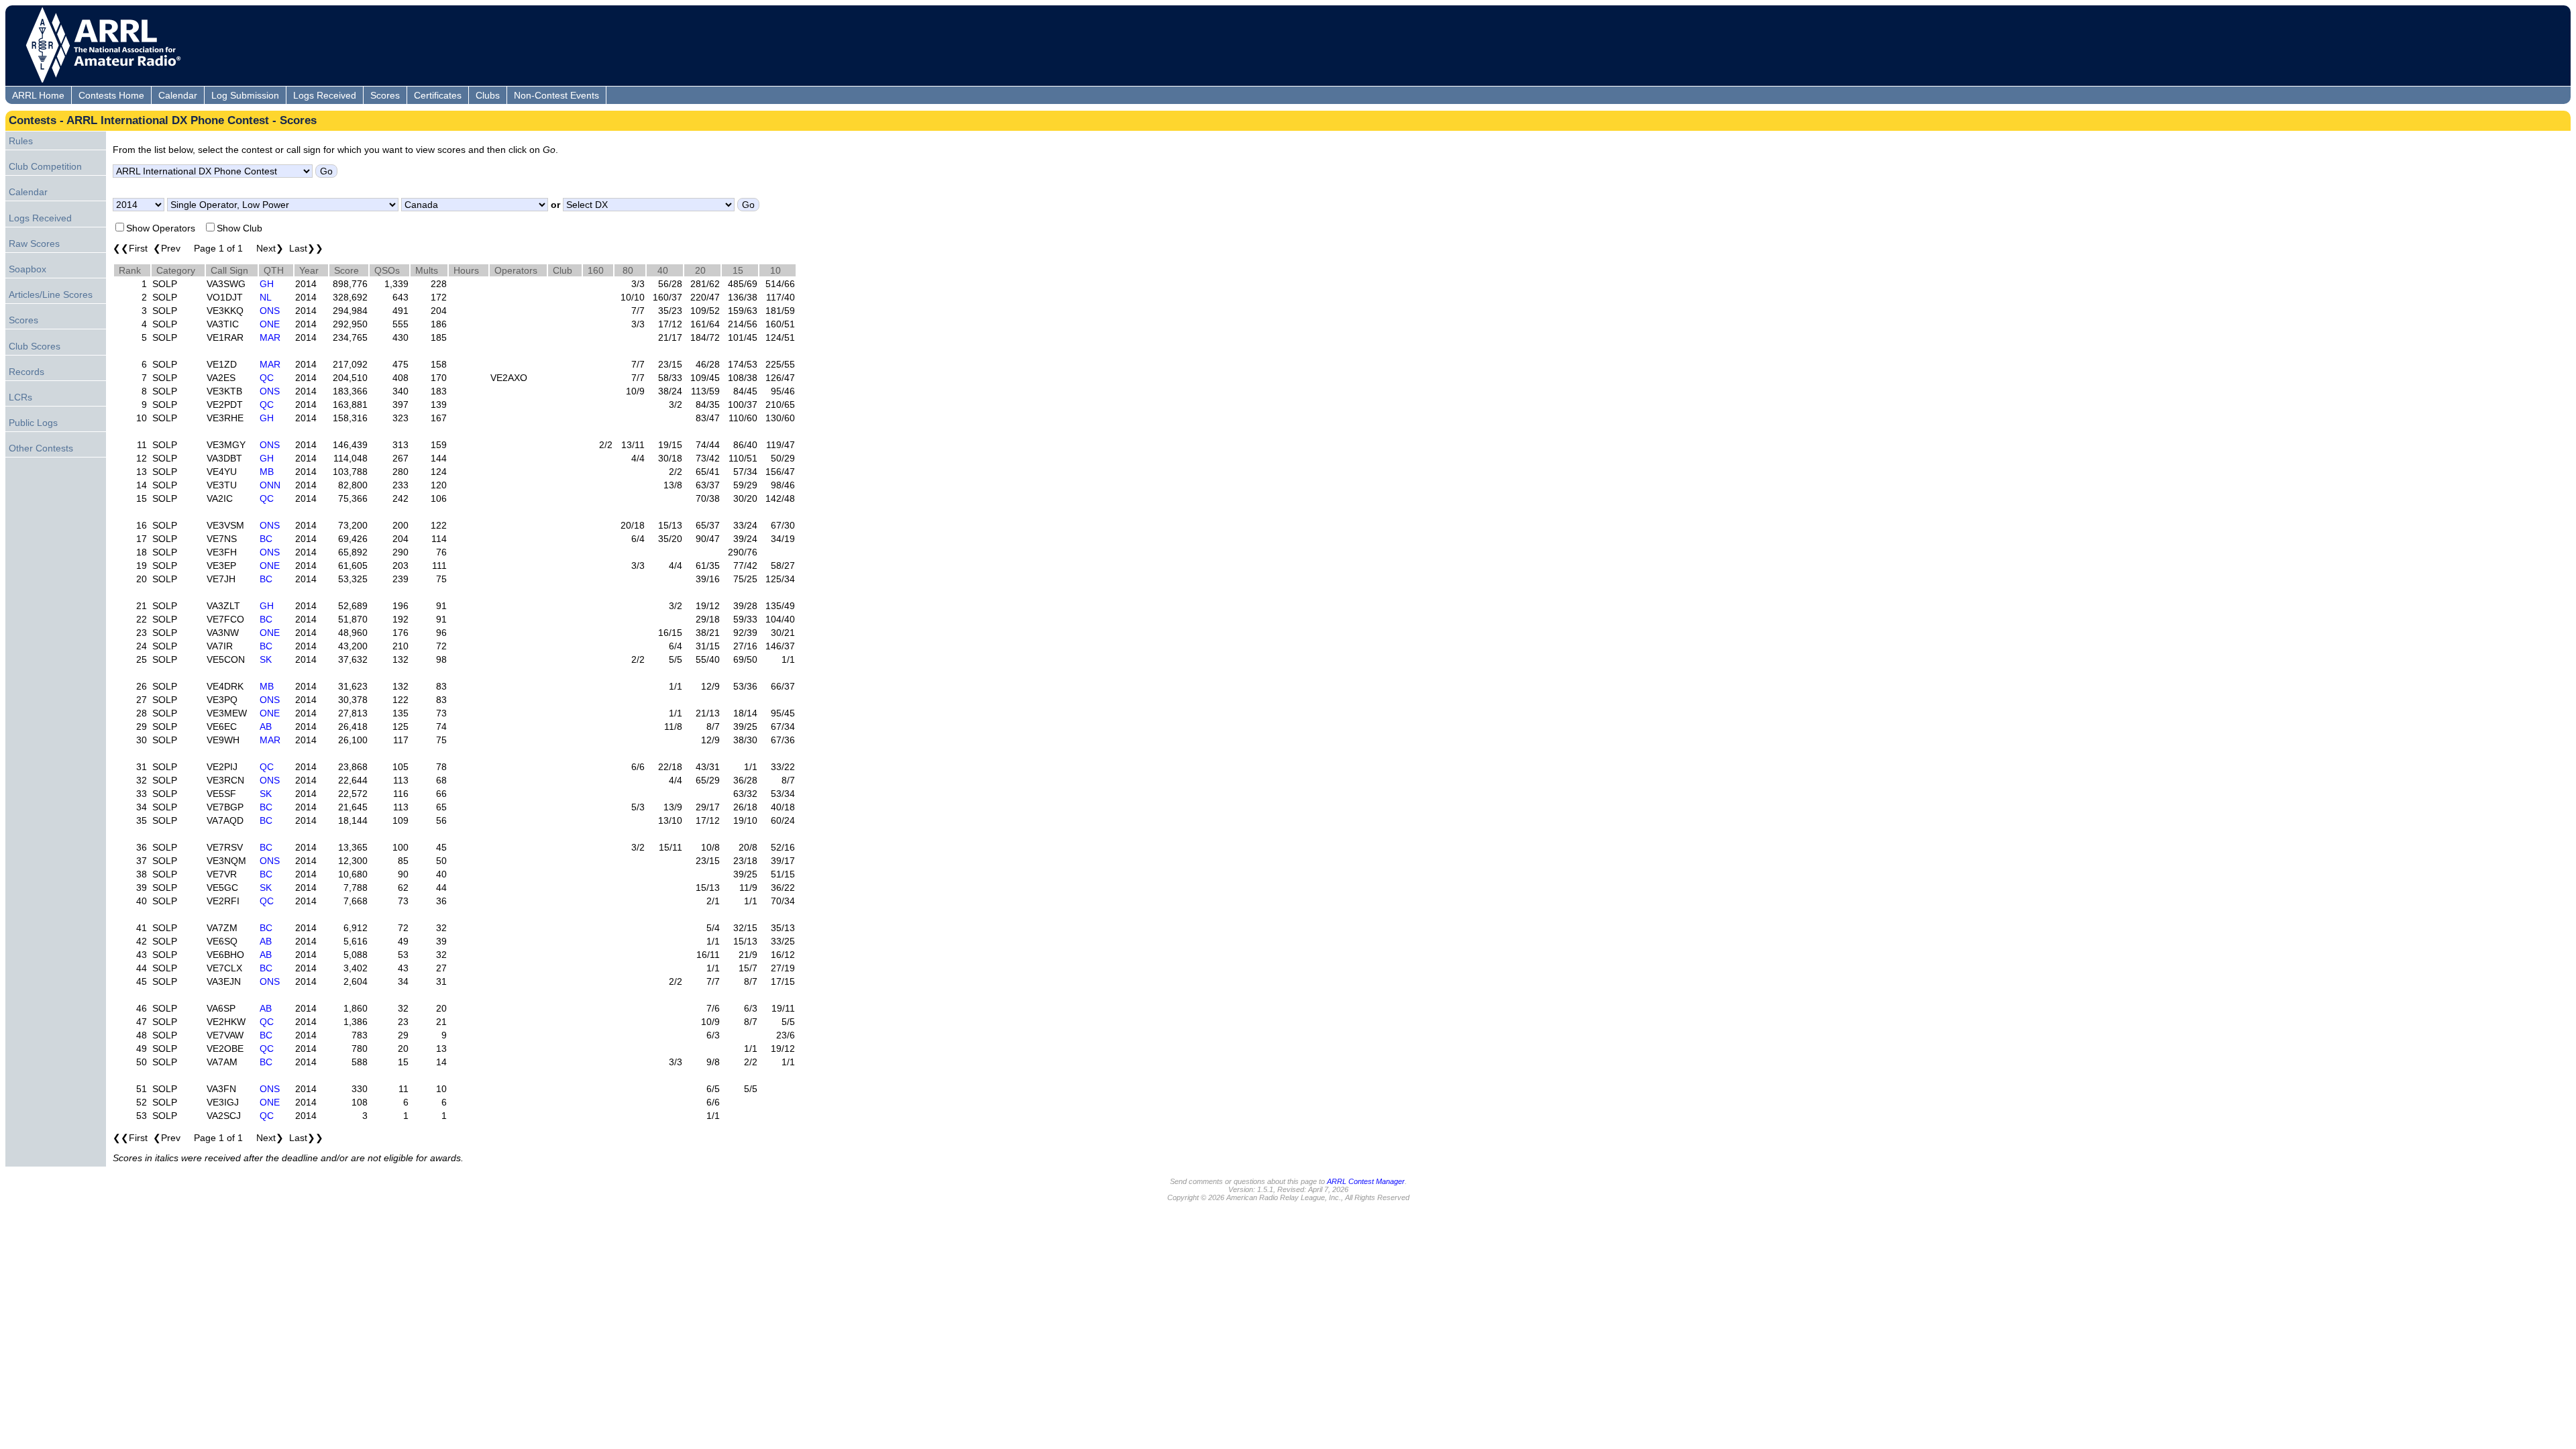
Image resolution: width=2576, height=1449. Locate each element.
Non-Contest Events (556, 95)
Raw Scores (34, 244)
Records (26, 372)
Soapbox (28, 269)
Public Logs (33, 423)
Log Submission (245, 95)
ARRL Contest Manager (1366, 1181)
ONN (270, 485)
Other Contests (41, 448)
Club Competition (45, 166)
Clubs (488, 95)
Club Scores (35, 346)
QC (267, 378)
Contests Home (111, 95)
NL (266, 297)
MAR (270, 337)
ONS (270, 311)
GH (267, 284)
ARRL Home (38, 95)
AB (266, 727)
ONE (270, 324)
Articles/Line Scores (51, 294)
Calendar (178, 95)
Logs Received (325, 95)
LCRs (20, 397)
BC (266, 539)
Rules (21, 141)
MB (267, 472)
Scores (385, 95)
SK (266, 659)
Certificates (438, 95)
